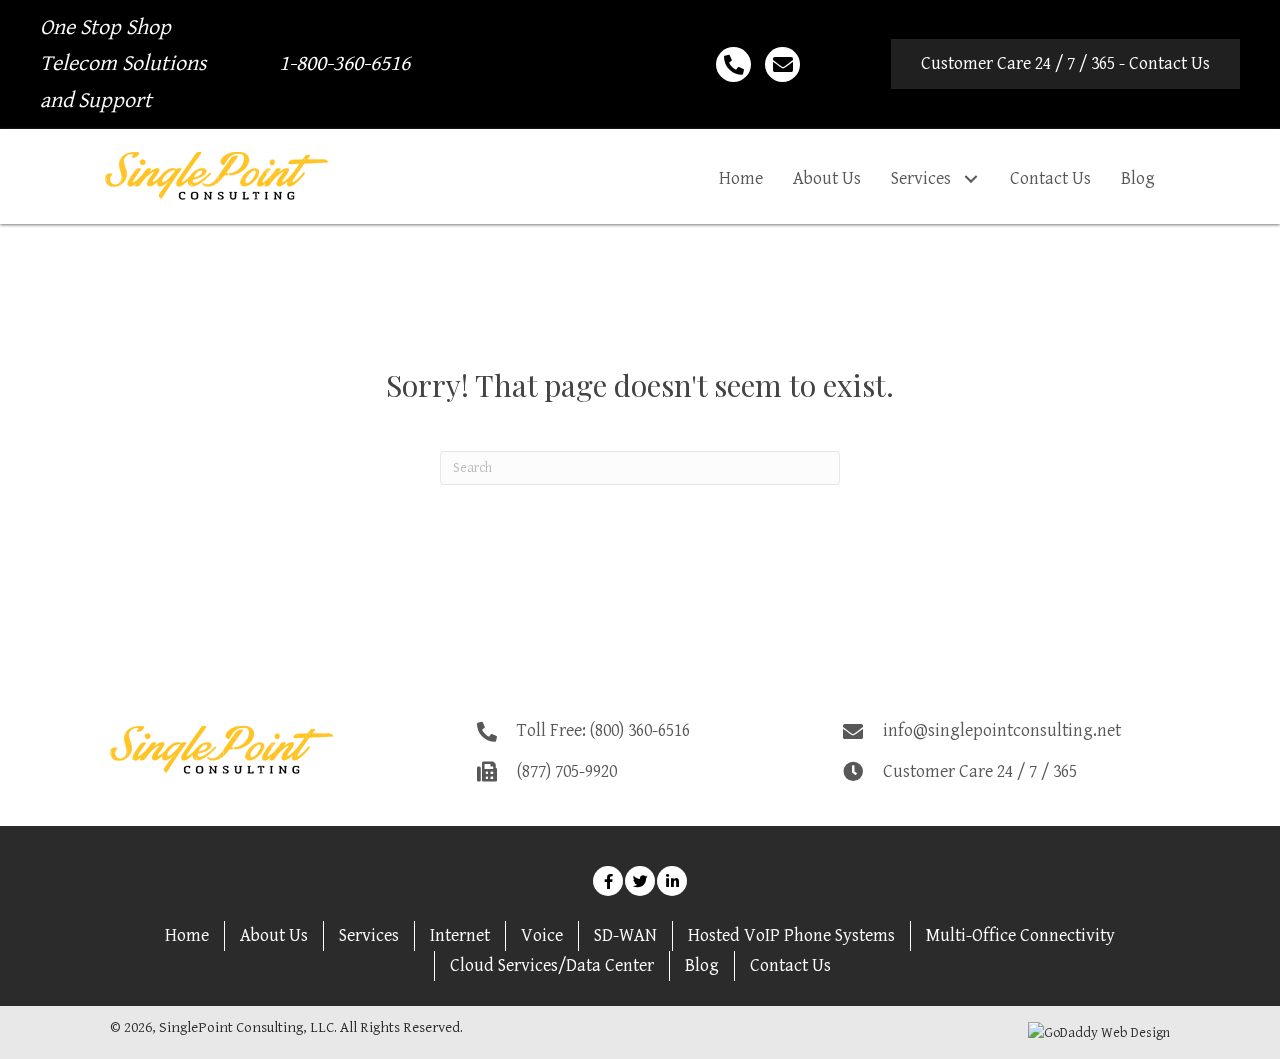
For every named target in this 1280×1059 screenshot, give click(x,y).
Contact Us (790, 965)
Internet (460, 935)
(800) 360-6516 (640, 730)
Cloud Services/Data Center (552, 965)
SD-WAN (625, 935)
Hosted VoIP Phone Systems (791, 935)
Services (369, 935)
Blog (702, 965)
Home (187, 935)
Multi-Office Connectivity (1020, 935)
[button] (1065, 64)
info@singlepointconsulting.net (1002, 730)
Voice (542, 935)
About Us (274, 935)
